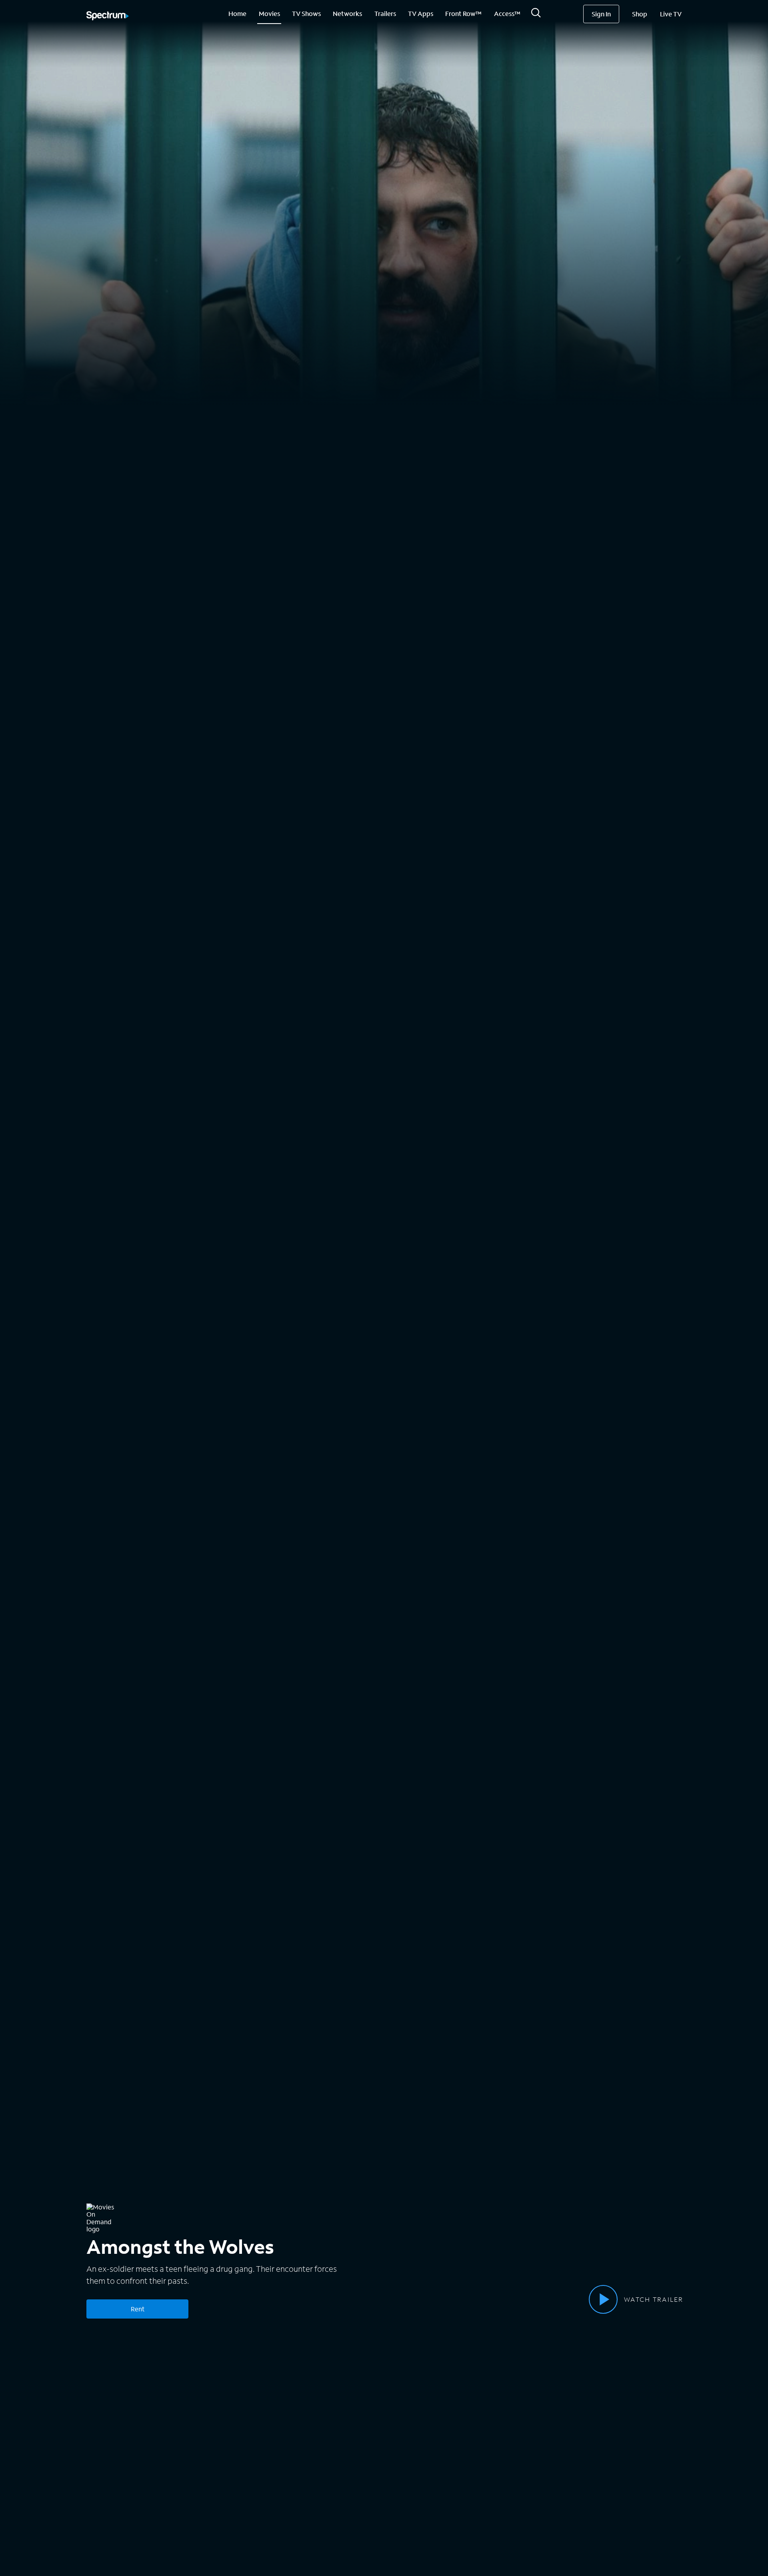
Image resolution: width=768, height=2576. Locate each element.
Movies (269, 13)
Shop (640, 14)
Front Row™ (463, 13)
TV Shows (306, 13)
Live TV (671, 14)
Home (237, 13)
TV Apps (421, 13)
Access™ (507, 13)
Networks (347, 13)
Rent (138, 2309)
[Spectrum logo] (108, 16)
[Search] (536, 15)
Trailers (385, 13)
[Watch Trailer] (603, 2299)
